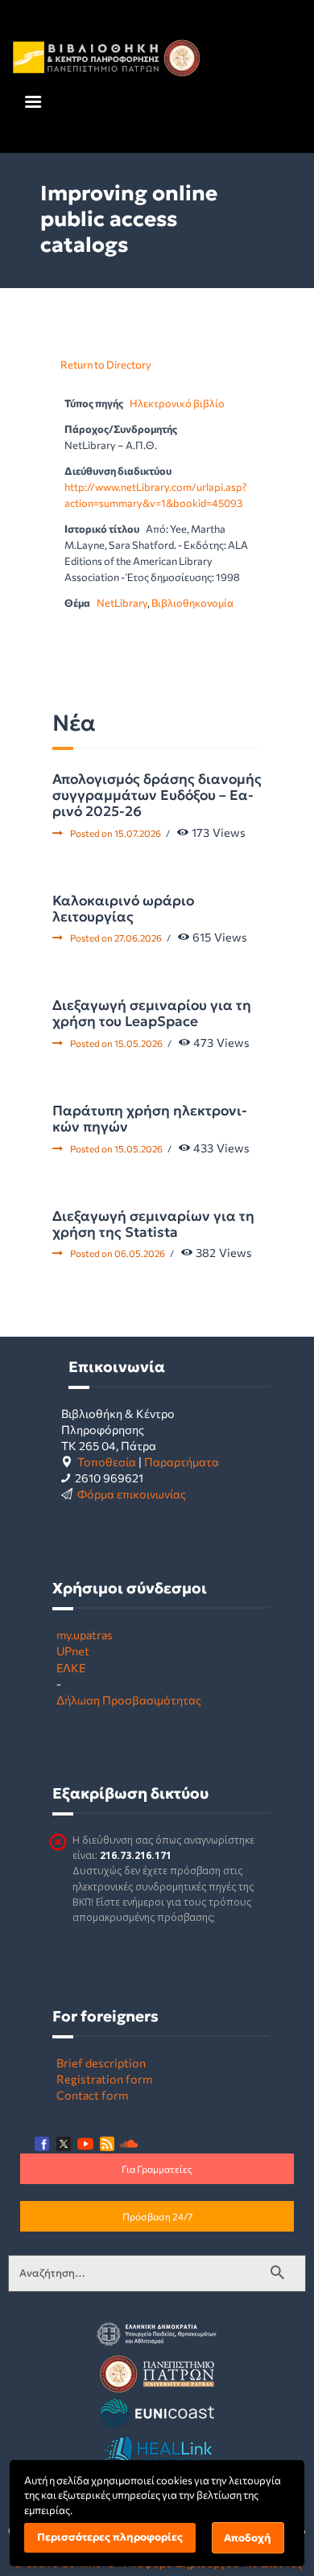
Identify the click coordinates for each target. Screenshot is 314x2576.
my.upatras (85, 1634)
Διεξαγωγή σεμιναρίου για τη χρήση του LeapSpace (152, 1013)
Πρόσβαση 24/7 (157, 2216)
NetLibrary (122, 603)
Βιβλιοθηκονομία (192, 603)
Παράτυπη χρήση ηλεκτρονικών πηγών (150, 1119)
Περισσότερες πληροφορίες (110, 2537)
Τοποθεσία (107, 1461)
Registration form (104, 2079)
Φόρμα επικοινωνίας (132, 1494)
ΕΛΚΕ (71, 1667)
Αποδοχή (248, 2538)
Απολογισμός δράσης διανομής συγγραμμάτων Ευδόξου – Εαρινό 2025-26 (157, 795)
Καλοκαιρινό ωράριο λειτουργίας (123, 909)
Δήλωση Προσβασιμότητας (129, 1700)
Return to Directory (106, 365)
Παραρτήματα (182, 1461)
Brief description (101, 2063)
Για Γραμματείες (157, 2169)
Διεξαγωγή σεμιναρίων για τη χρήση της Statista (153, 1224)
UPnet (73, 1651)
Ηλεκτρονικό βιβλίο (177, 403)
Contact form (92, 2095)
